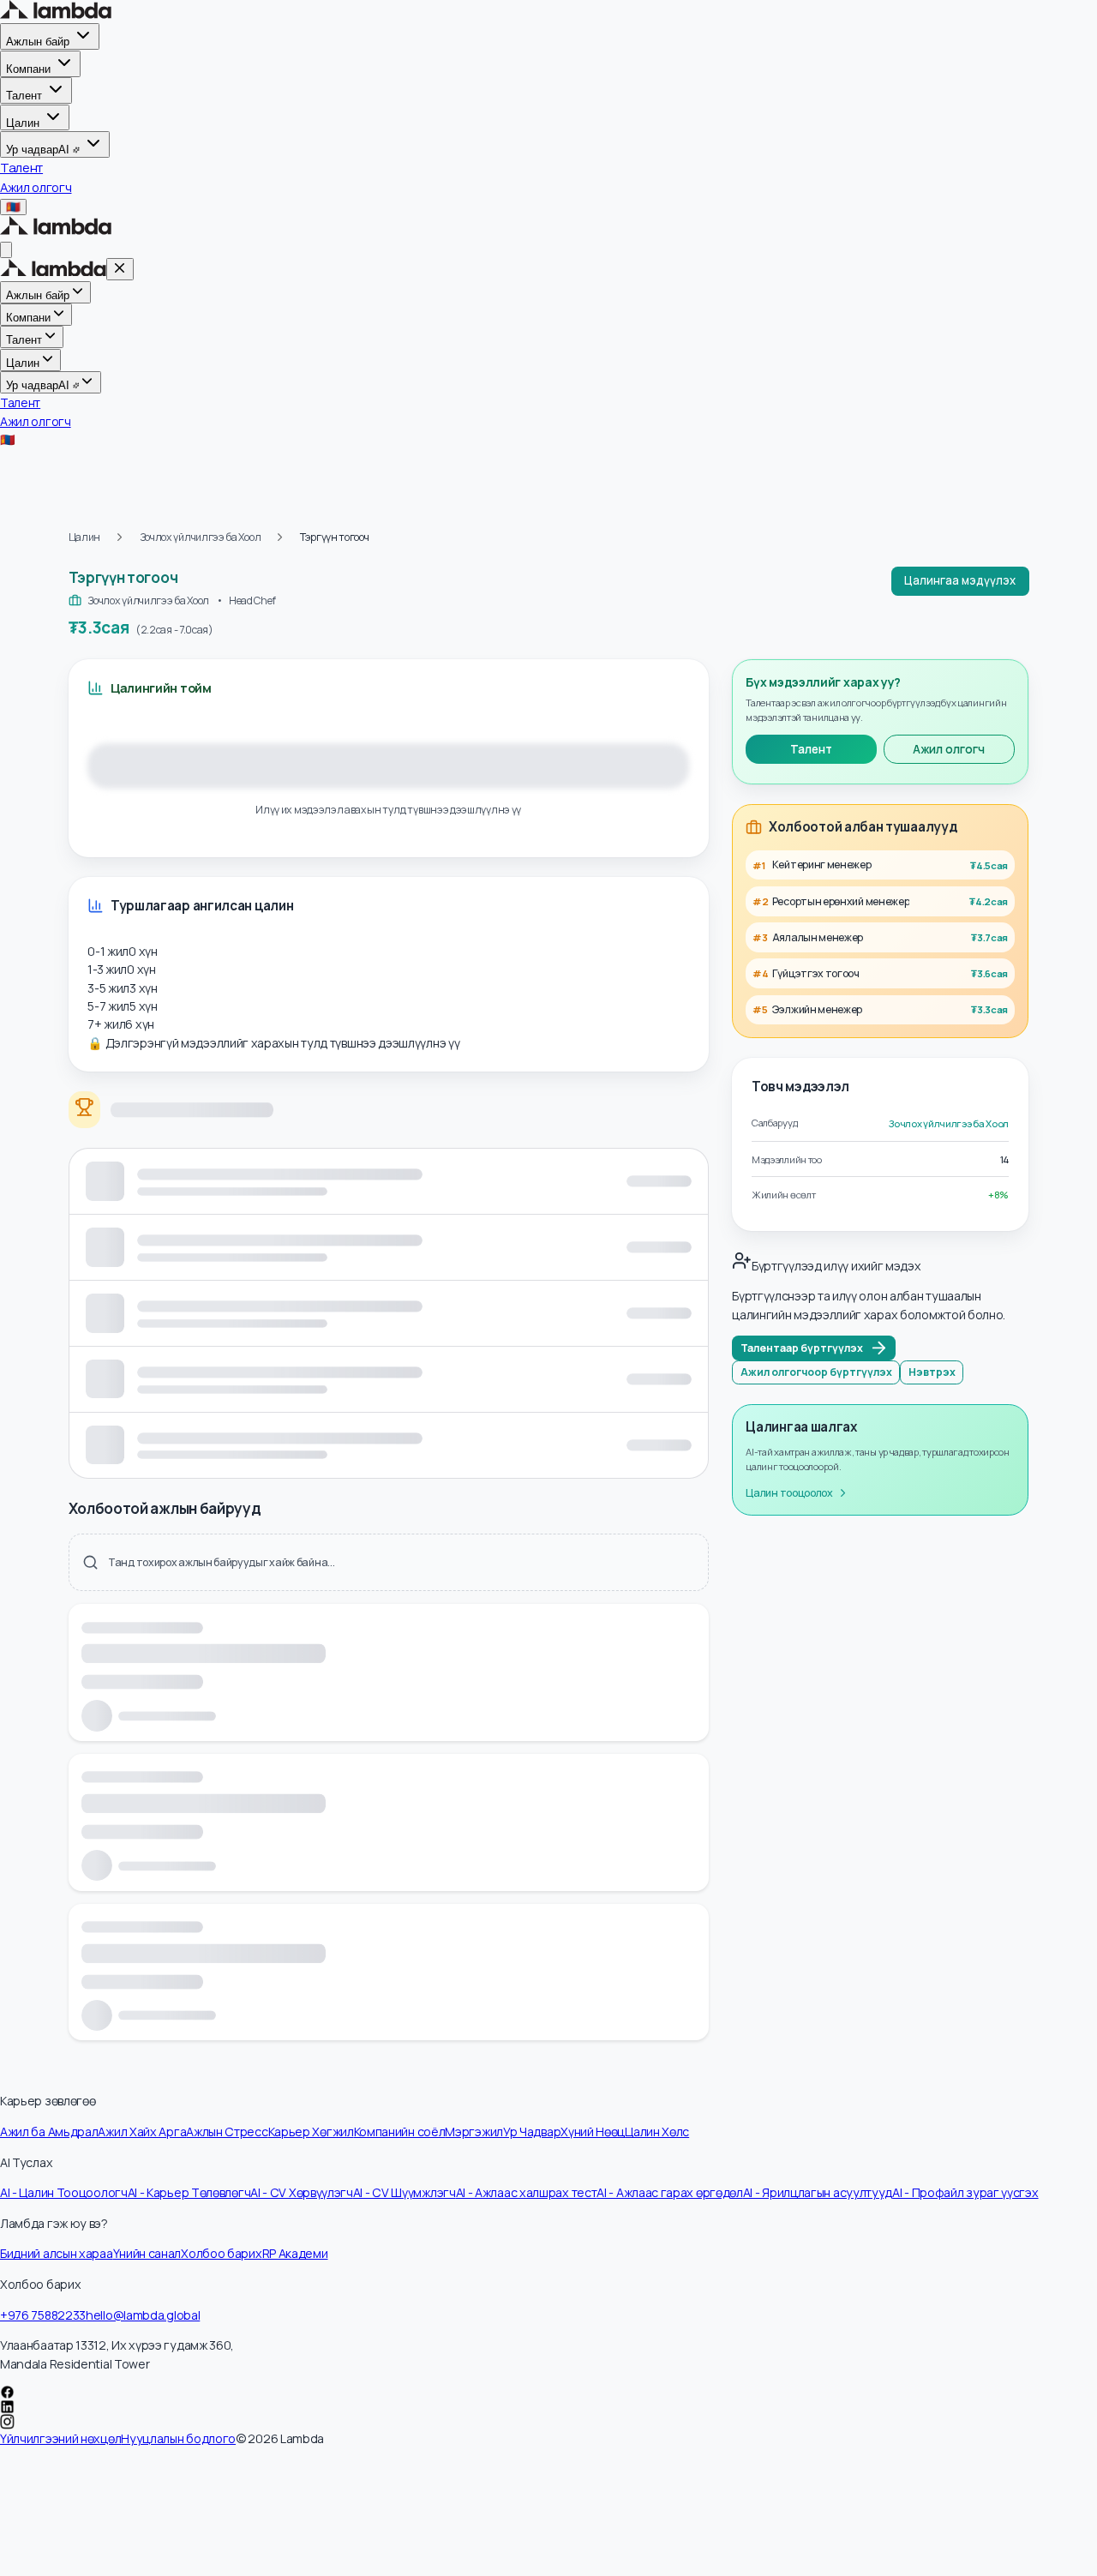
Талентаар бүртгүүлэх (802, 1348)
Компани (28, 69)
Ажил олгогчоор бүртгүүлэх (816, 1372)
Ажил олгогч (949, 749)
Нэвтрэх (932, 1372)
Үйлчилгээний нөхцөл (60, 2438)
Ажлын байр (38, 42)
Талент (24, 96)
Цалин (23, 122)
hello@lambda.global (143, 2315)
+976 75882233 (43, 2315)
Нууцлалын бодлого (178, 2438)
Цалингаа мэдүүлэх (960, 580)
